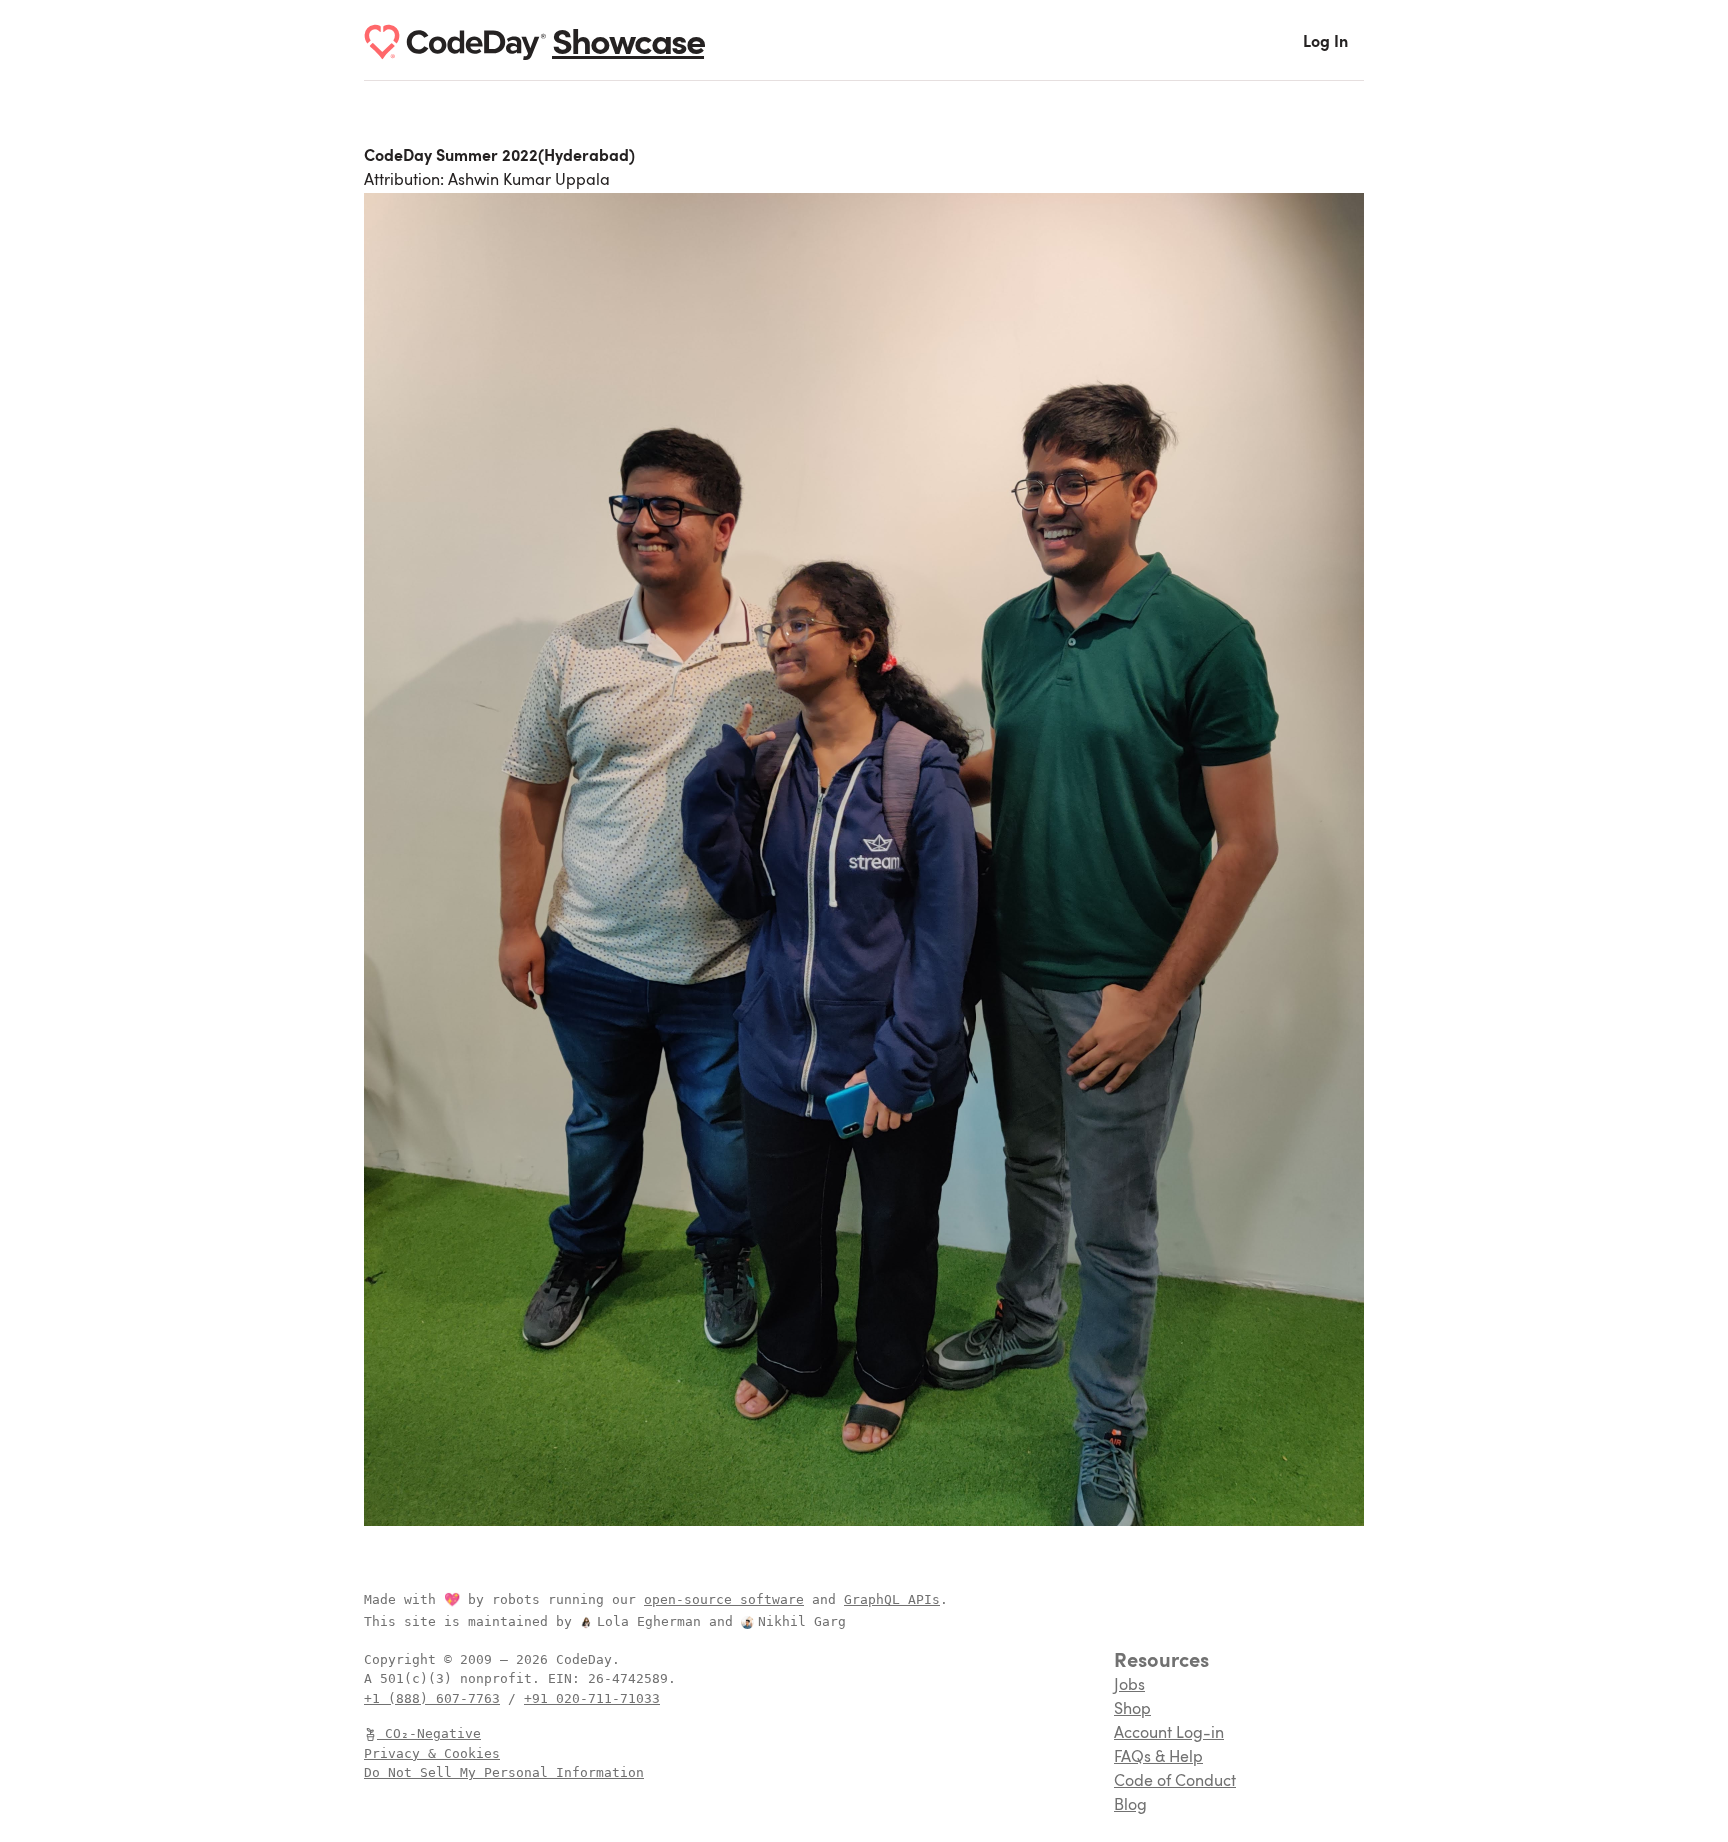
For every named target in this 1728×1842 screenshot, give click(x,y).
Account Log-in (1169, 1734)
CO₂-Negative (433, 1733)
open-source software (724, 1599)
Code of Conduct (1175, 1782)
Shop (1132, 1710)
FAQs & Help (1158, 1758)
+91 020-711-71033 (592, 1698)
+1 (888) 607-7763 (432, 1698)
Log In (1325, 43)
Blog (1130, 1806)
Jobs (1129, 1686)
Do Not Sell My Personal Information (504, 1772)
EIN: (568, 1678)
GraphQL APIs (892, 1599)
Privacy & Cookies (432, 1753)
